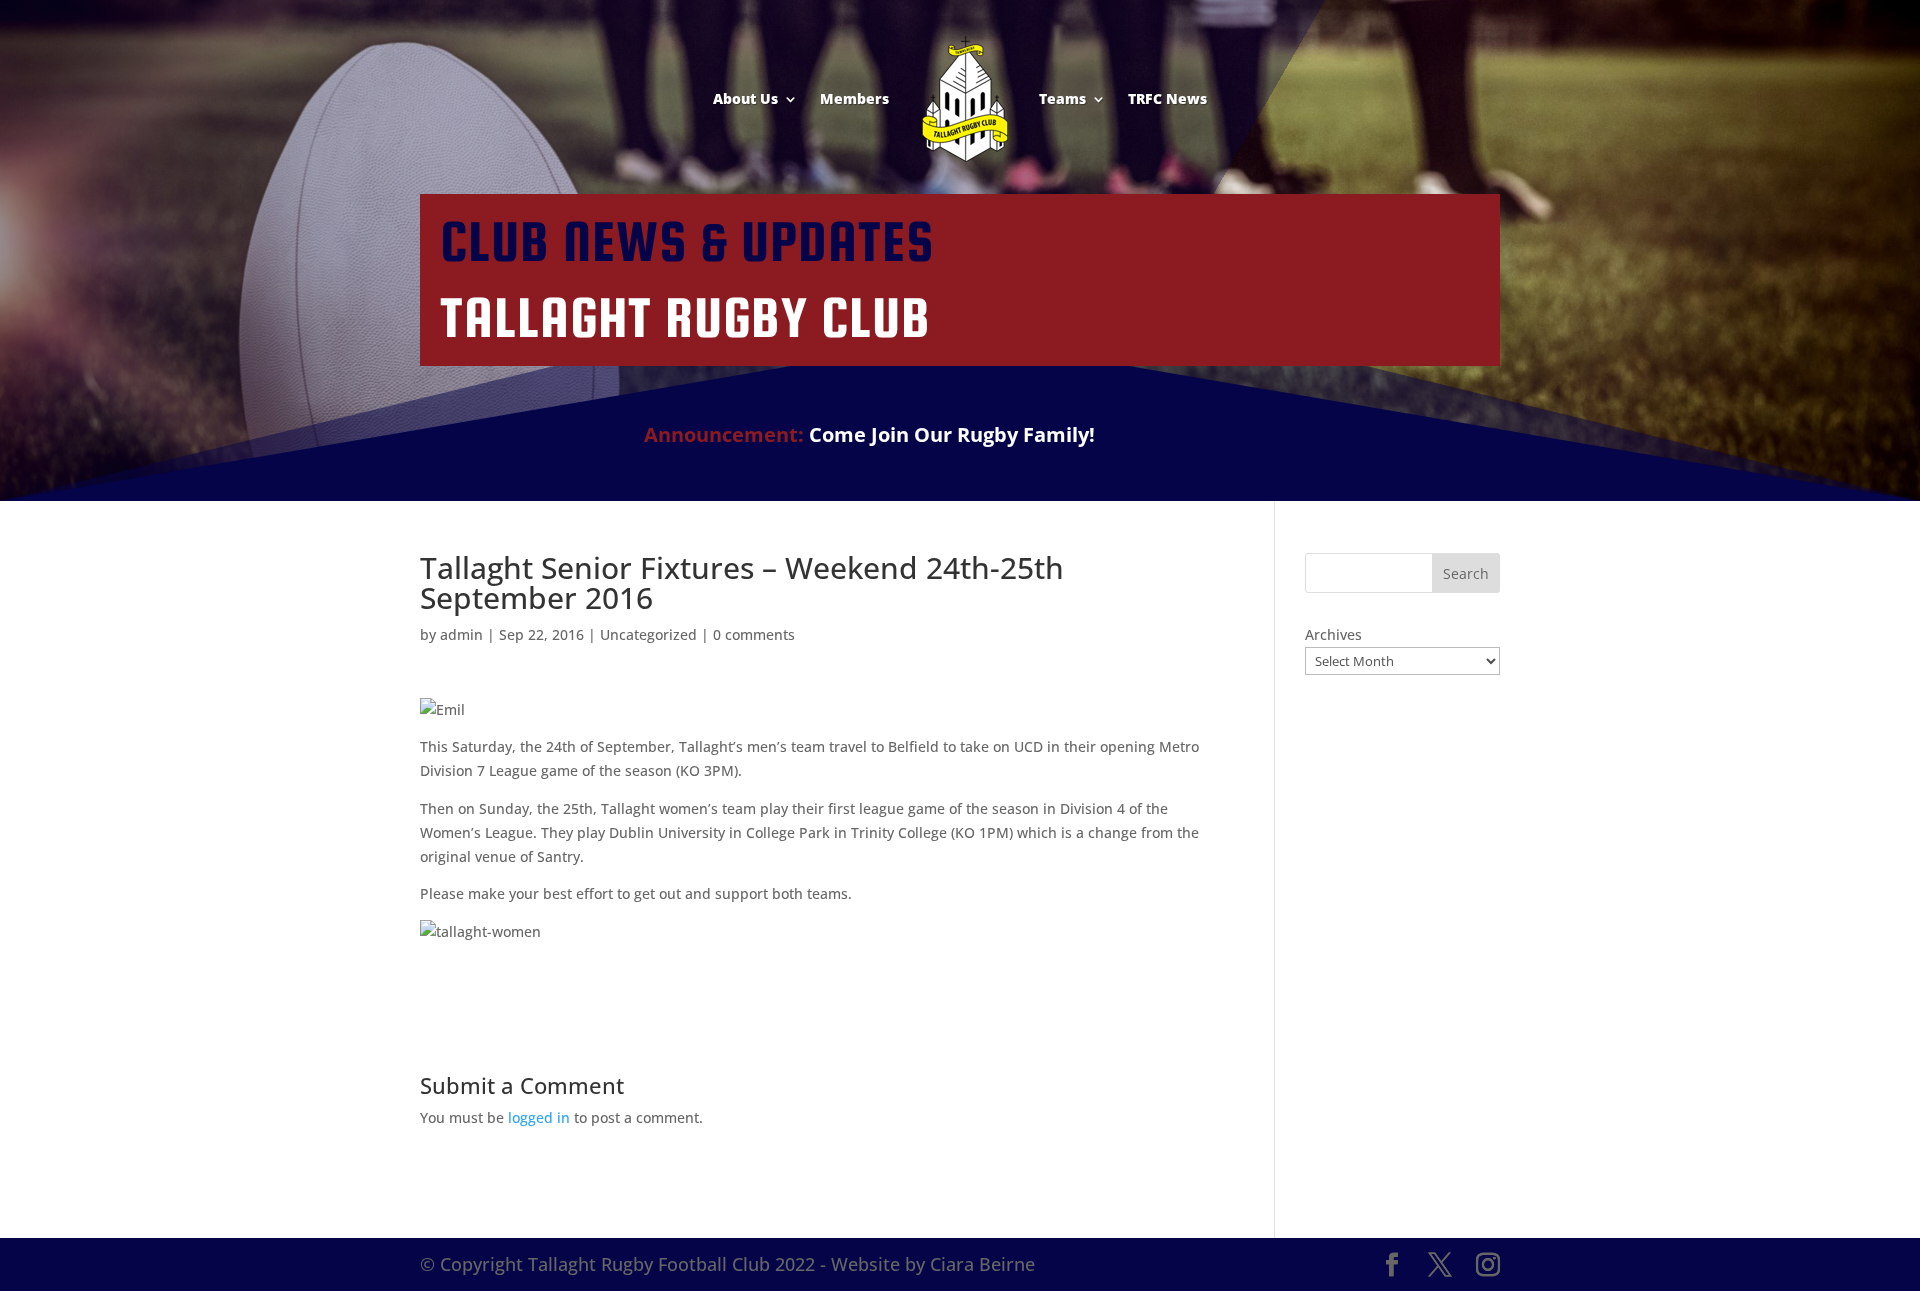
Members (854, 98)
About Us (745, 98)
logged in (539, 1117)
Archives (1333, 634)
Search (1466, 573)
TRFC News (1167, 98)
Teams (1062, 98)
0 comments (754, 634)
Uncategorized (648, 634)
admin (461, 634)
